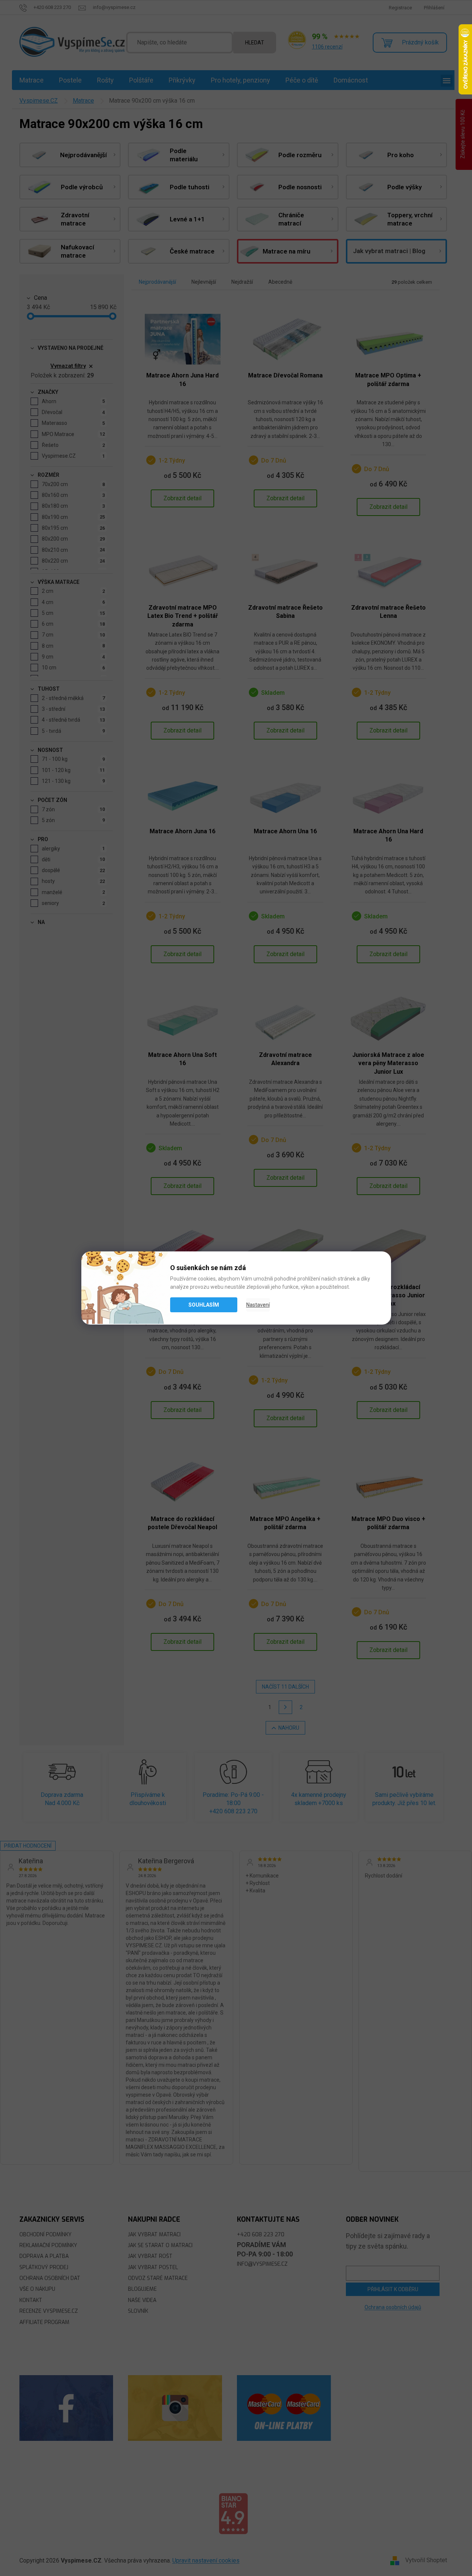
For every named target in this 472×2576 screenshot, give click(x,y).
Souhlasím (204, 1305)
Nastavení (258, 1305)
